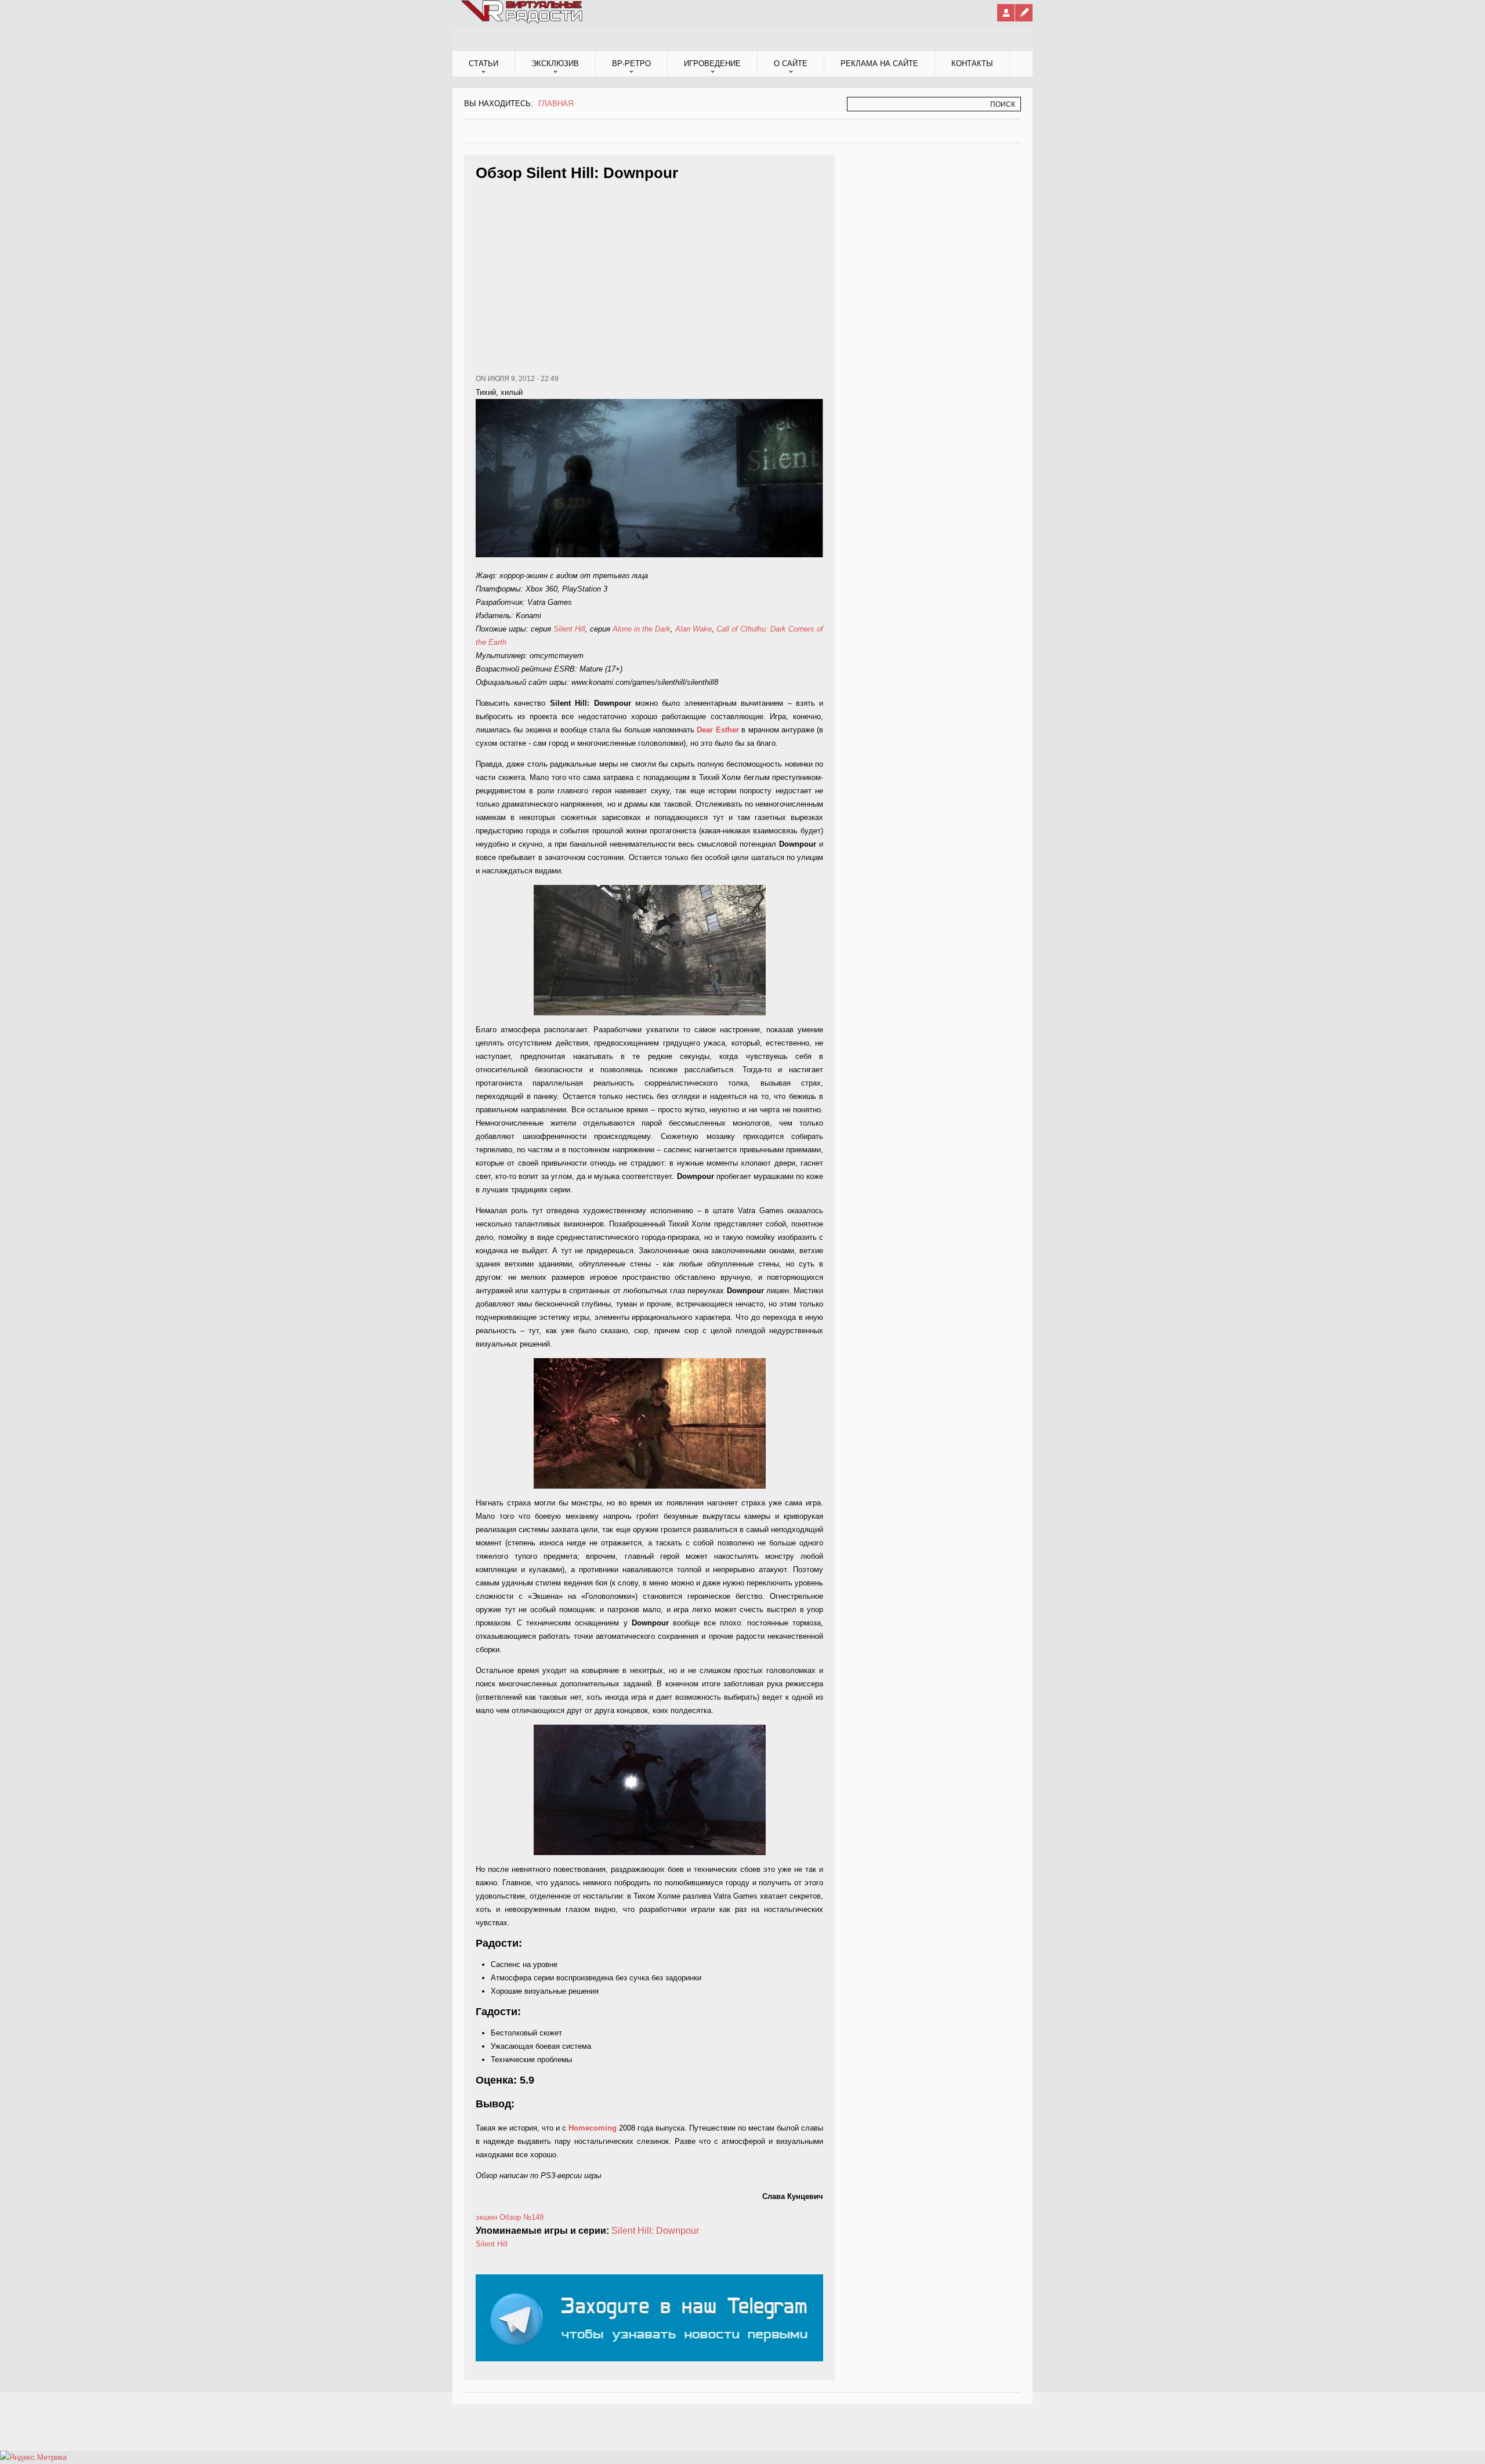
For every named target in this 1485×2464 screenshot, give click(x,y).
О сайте (791, 63)
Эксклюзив (555, 63)
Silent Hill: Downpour (655, 2231)
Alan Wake (693, 629)
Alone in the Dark (642, 629)
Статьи (483, 63)
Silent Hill (569, 629)
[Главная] (523, 21)
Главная (556, 104)
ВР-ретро (631, 63)
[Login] (1006, 13)
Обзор (510, 2217)
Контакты (972, 63)
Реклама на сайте (879, 63)
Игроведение (712, 63)
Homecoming (593, 2128)
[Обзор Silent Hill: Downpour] (649, 950)
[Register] (1024, 13)
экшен (486, 2217)
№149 (533, 2217)
